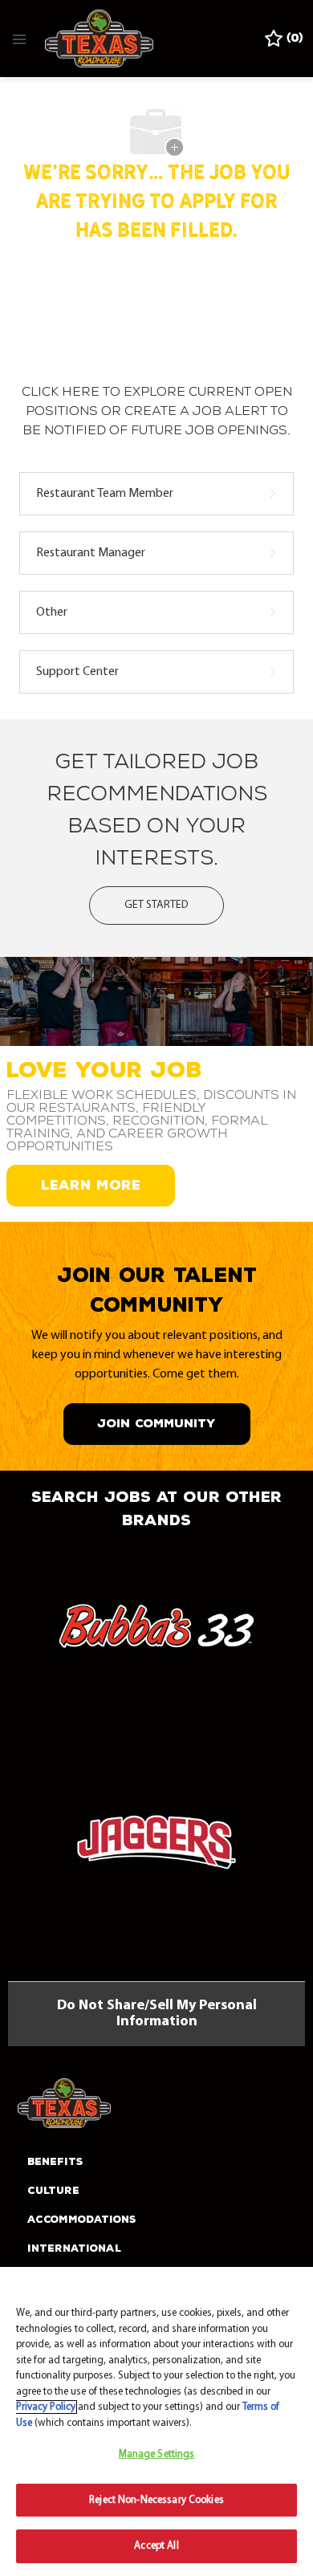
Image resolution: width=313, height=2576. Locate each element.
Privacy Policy (46, 2407)
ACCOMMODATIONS (82, 2220)
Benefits (55, 2162)
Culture (53, 2191)
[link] (156, 1632)
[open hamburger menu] (19, 39)
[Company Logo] (99, 39)
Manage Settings (157, 2454)
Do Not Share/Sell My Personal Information (157, 2014)
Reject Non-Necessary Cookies (156, 2500)
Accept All (156, 2546)
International (74, 2248)
